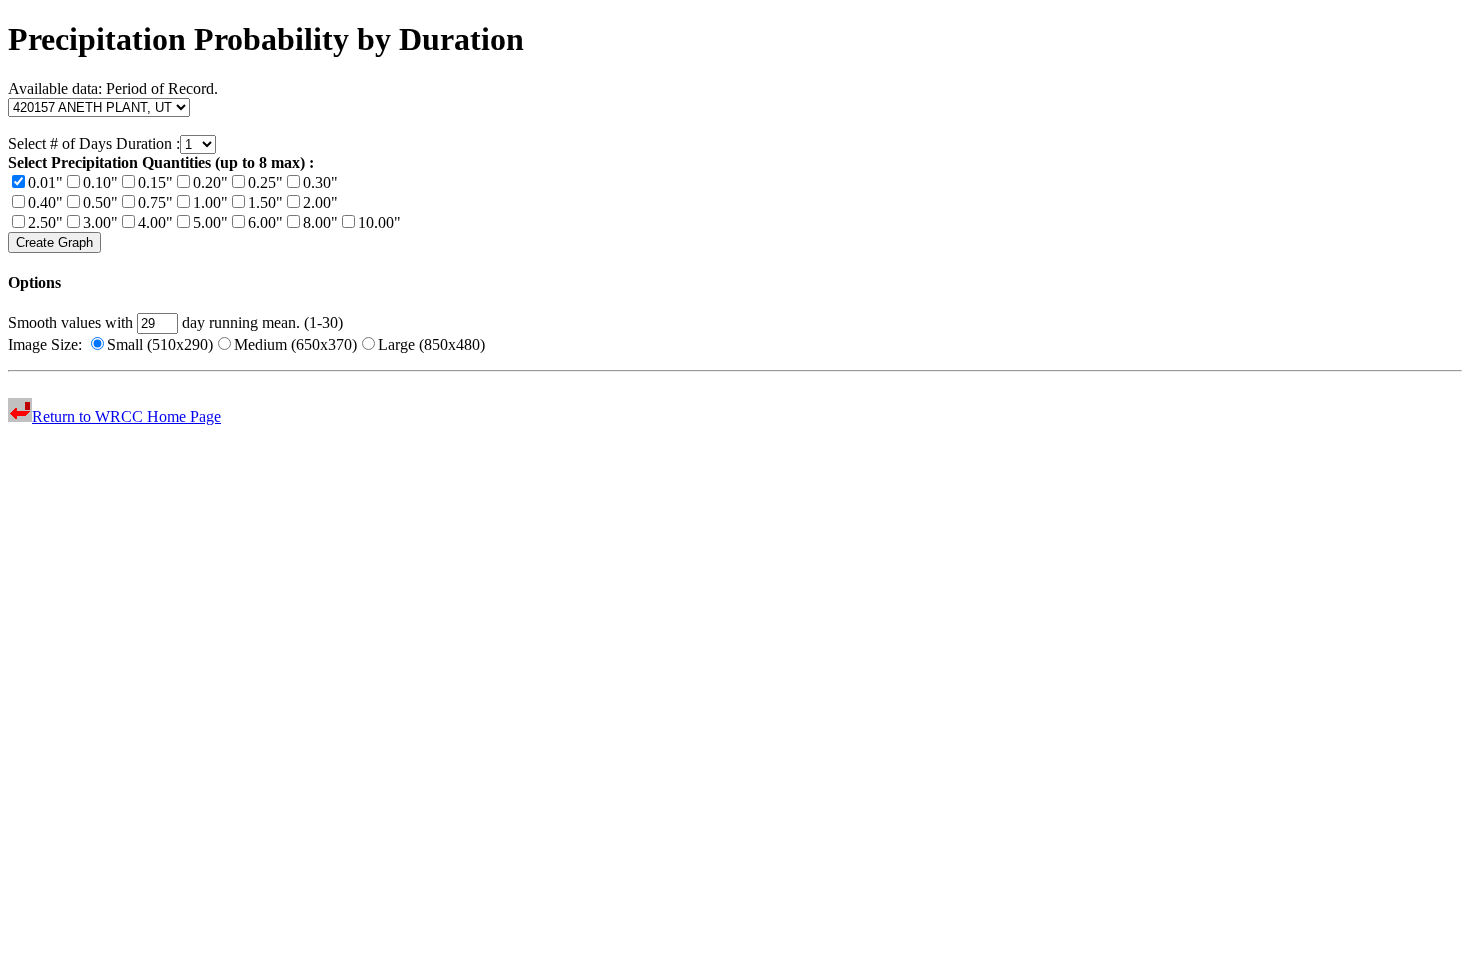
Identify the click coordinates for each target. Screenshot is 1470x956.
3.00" (100, 222)
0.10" (100, 182)
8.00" (320, 222)
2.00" (320, 202)
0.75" (155, 202)
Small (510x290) (160, 344)
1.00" (210, 202)
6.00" (265, 222)
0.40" (45, 202)
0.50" (100, 202)
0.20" (210, 182)
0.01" (45, 182)
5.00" (210, 222)
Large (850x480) (431, 344)
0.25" (265, 182)
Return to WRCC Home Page (126, 416)
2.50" (45, 222)
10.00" (379, 222)
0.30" (320, 182)
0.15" (155, 182)
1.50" (265, 202)
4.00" (155, 222)
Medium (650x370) (295, 344)
